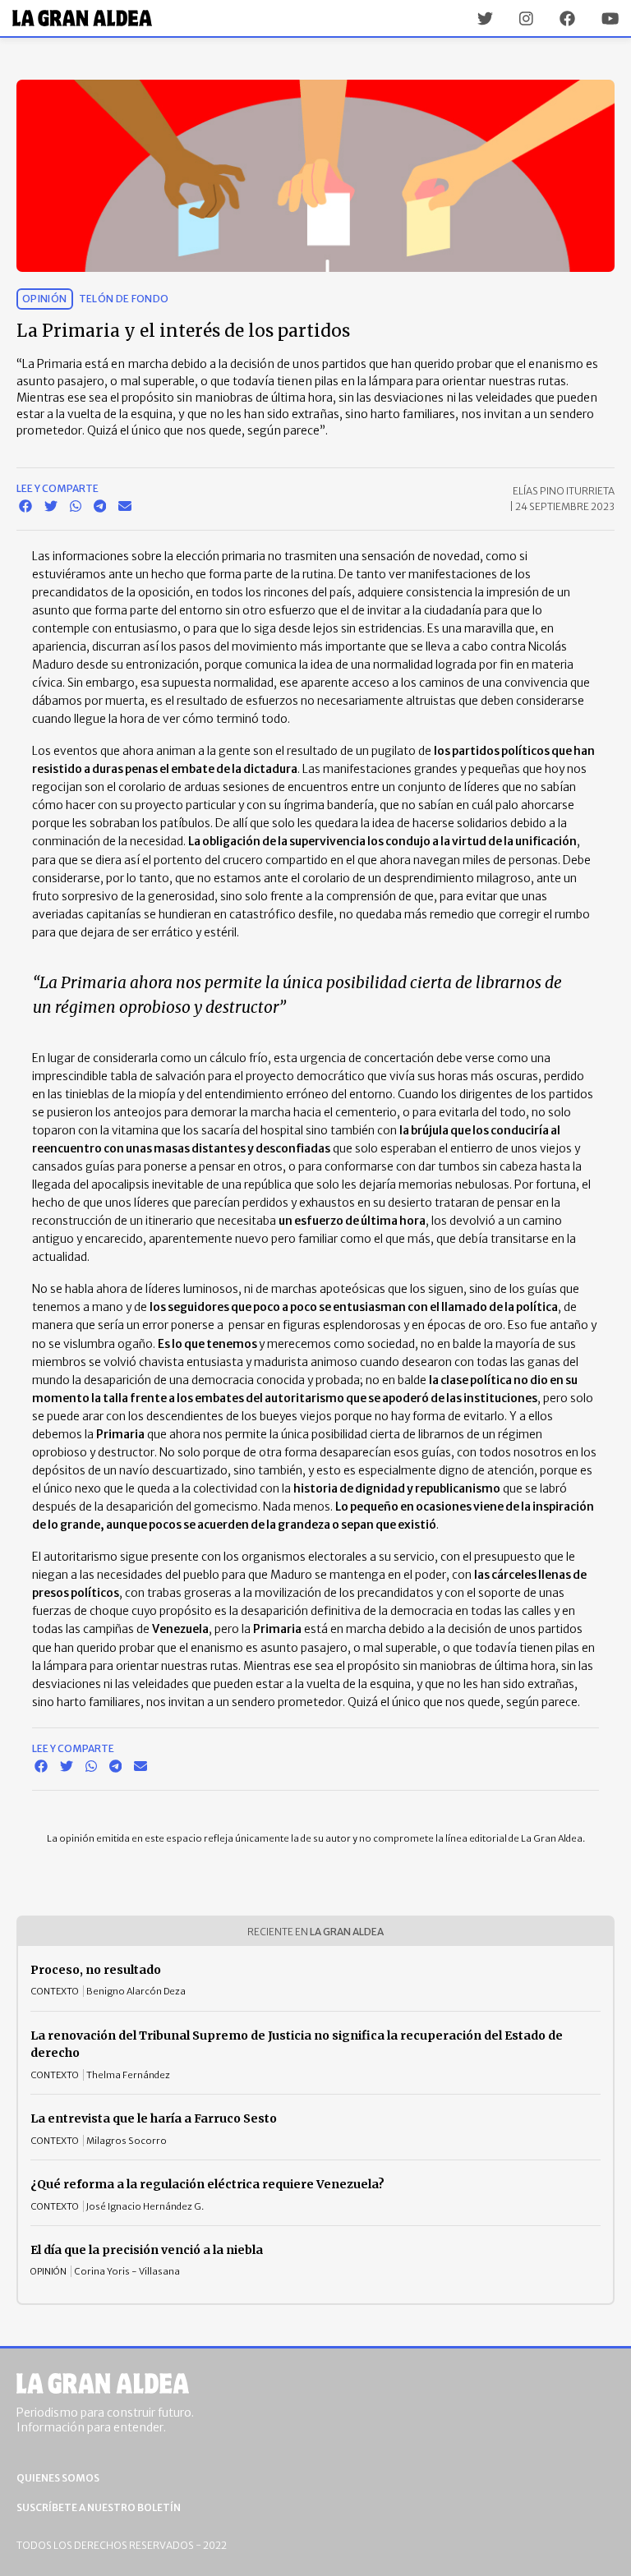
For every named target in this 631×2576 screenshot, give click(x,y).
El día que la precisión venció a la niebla (147, 2250)
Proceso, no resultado (96, 1970)
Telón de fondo (124, 299)
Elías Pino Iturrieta (564, 491)
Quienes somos (58, 2478)
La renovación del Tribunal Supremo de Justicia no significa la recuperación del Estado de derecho (297, 2045)
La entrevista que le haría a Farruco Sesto (154, 2118)
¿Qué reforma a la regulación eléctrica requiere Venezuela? (207, 2184)
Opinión (45, 299)
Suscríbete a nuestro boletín (99, 2507)
